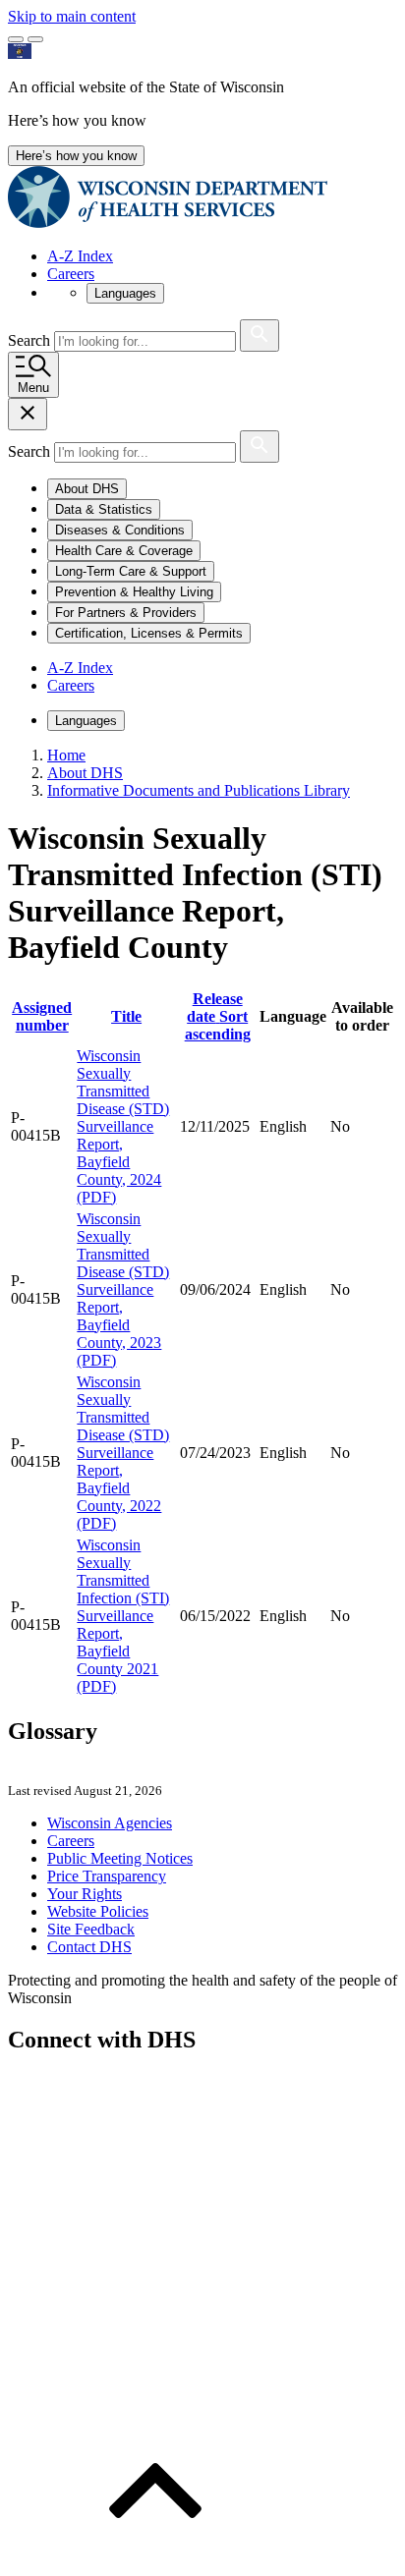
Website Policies (98, 1911)
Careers (71, 274)
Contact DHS (89, 1947)
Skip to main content (72, 16)
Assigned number (42, 1016)
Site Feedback (91, 1929)
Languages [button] (125, 293)
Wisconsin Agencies (110, 1823)
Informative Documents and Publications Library (199, 790)
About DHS (85, 773)
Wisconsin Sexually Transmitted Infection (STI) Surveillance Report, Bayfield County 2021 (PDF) (123, 1616)
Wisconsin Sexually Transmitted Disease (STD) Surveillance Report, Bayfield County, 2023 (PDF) (123, 1289)
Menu (33, 388)
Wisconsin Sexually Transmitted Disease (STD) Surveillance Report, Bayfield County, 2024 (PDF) (123, 1126)
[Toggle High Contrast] (35, 39)
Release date (218, 1016)
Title (126, 1016)
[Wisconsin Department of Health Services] (168, 223)
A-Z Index (80, 256)
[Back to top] (155, 2559)
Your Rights (85, 1894)
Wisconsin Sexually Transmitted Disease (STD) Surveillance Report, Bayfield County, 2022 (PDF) (123, 1453)
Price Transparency (107, 1876)
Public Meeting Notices (120, 1858)
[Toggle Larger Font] (16, 39)
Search (31, 340)
